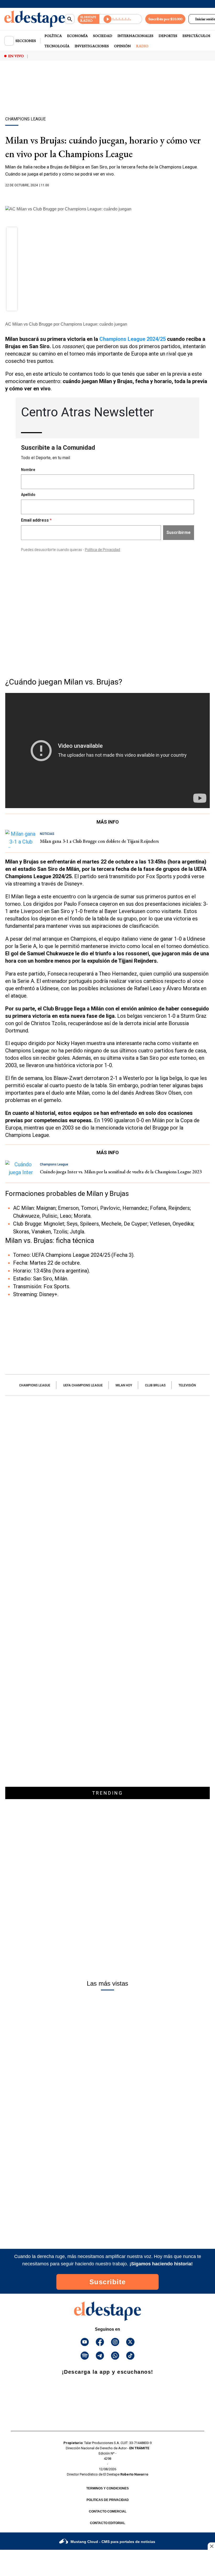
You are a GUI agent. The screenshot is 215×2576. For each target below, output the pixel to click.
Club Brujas (155, 1385)
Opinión (122, 46)
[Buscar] (70, 19)
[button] (12, 234)
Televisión (187, 1385)
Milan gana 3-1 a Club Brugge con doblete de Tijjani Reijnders (99, 841)
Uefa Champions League (83, 1385)
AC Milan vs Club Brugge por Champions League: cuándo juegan (66, 324)
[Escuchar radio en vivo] (121, 19)
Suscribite (108, 2282)
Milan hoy (124, 1385)
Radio (142, 46)
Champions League (35, 1385)
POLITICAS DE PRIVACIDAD (108, 2500)
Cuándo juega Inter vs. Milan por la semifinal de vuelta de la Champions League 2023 (121, 1172)
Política (53, 36)
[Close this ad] (211, 2546)
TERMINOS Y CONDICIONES (107, 2488)
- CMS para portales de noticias (113, 2542)
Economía (77, 36)
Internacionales (135, 36)
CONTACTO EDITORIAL (107, 2523)
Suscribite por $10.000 (165, 19)
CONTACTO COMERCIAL (108, 2511)
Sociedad (103, 36)
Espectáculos (196, 36)
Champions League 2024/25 (133, 339)
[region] (107, 98)
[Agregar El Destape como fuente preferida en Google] (107, 195)
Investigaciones (92, 46)
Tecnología (57, 46)
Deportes (168, 36)
